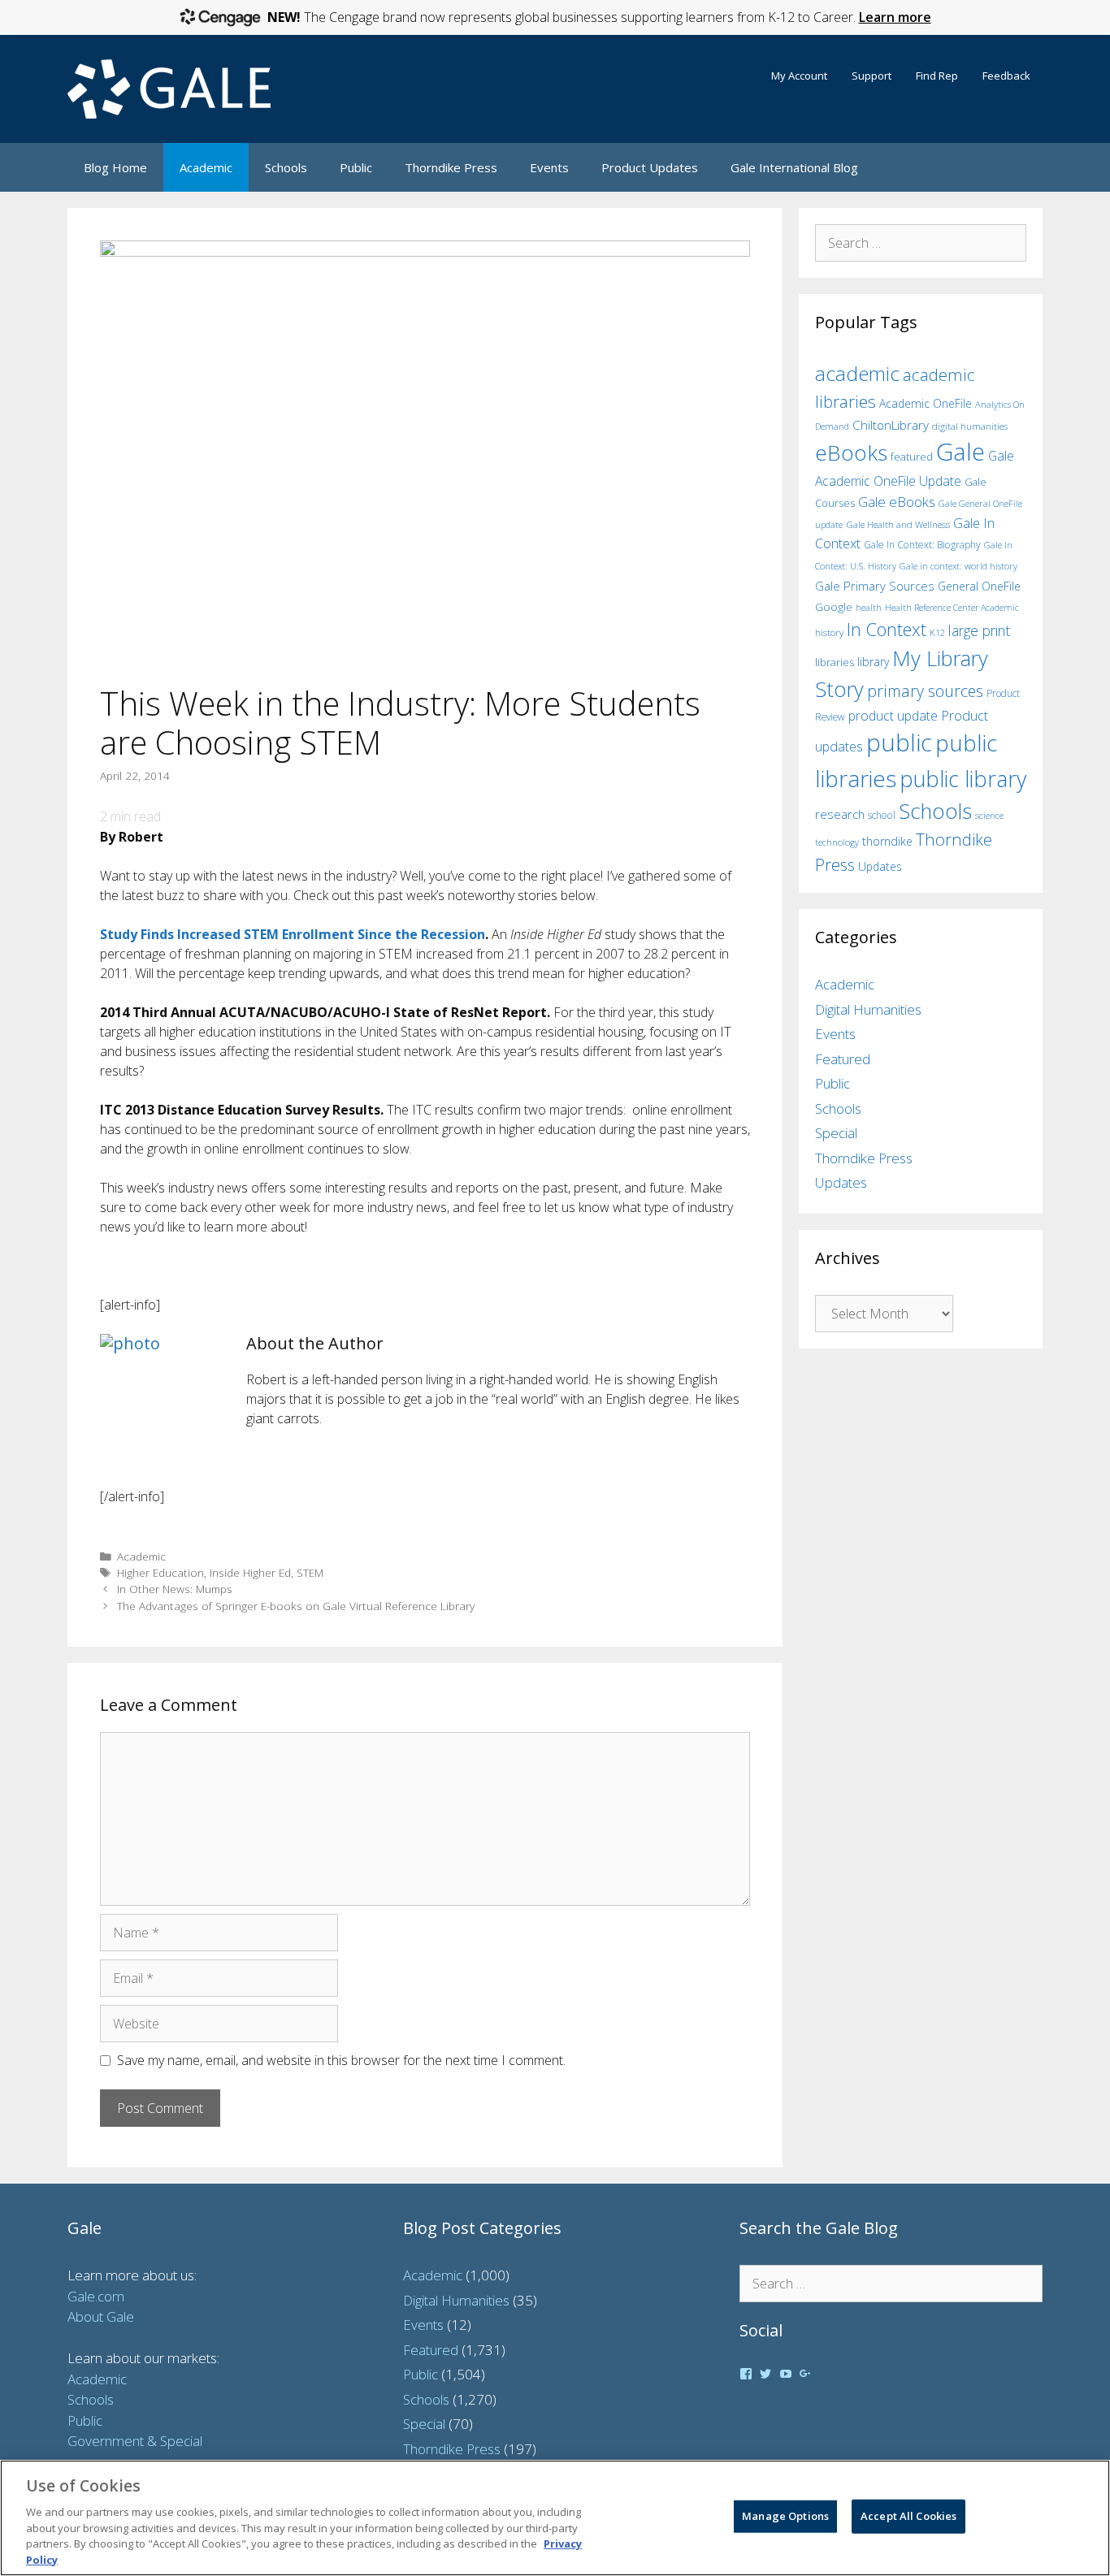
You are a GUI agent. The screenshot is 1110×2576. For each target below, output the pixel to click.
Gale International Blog (794, 167)
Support (872, 76)
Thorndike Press (451, 167)
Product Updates (650, 167)
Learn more (895, 17)
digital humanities (970, 426)
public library (963, 779)
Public (356, 167)
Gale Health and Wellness (898, 524)
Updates (880, 866)
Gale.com (96, 2296)
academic (857, 373)
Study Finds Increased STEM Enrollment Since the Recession (293, 934)
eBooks (851, 452)
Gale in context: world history (958, 566)
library (873, 662)
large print (979, 630)
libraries (835, 662)
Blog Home (115, 167)
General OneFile (979, 586)
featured (912, 457)
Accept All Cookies (908, 2516)
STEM (310, 1572)
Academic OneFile (926, 403)
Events (549, 167)
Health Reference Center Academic (952, 608)
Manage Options (785, 2516)
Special (836, 1133)
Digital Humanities (868, 1009)
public (899, 742)
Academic (206, 167)
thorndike (887, 841)
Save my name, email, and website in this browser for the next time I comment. (341, 2060)
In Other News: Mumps (175, 1589)
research (840, 814)
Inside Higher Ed (250, 1572)
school (882, 815)
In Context (887, 629)
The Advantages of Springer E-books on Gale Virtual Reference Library (296, 1606)
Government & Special (135, 2441)
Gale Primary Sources (875, 586)
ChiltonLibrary (891, 425)
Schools (286, 167)
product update (893, 716)
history (829, 632)
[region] (555, 2518)
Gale (960, 452)
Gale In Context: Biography (922, 545)
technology (837, 842)
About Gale (101, 2316)
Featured (843, 1059)
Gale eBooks (897, 502)
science (989, 815)
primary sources (925, 691)
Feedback (1006, 76)
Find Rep (937, 76)
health (869, 607)
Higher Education (160, 1572)
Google (834, 607)
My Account (799, 76)
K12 (937, 632)
